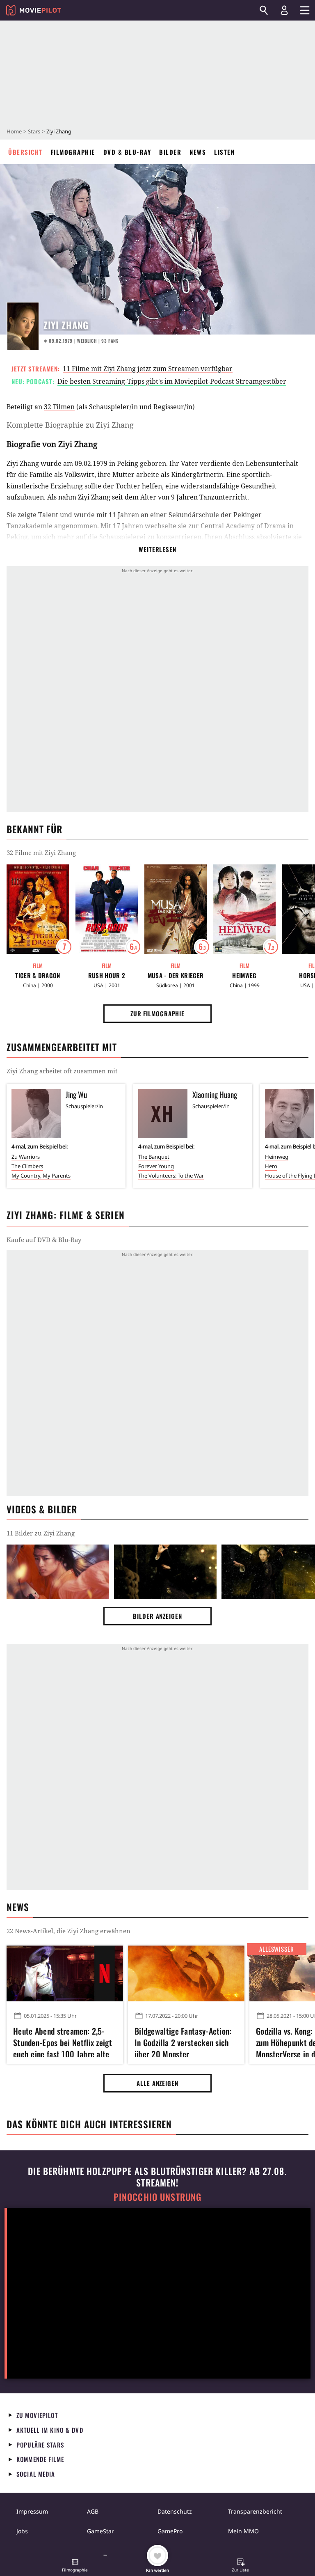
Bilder (170, 152)
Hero (271, 1166)
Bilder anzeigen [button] (157, 1616)
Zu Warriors (26, 1157)
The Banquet (154, 1157)
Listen (224, 152)
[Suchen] (264, 10)
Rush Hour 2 (107, 975)
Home (14, 131)
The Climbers (27, 1166)
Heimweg (244, 975)
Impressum (32, 2511)
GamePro (170, 2531)
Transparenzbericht (255, 2511)
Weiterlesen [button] (157, 549)
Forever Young (156, 1166)
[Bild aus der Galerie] (58, 1572)
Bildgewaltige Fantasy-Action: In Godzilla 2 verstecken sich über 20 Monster (183, 2041)
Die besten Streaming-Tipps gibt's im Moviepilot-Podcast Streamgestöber (172, 381)
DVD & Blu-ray (127, 152)
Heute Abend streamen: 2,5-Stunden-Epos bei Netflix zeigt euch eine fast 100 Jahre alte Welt (63, 2041)
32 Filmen (59, 407)
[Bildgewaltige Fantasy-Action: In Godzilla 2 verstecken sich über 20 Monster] (186, 1973)
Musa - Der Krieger (176, 975)
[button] (75, 2566)
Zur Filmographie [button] (157, 1013)
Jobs (22, 2531)
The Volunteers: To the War (171, 1176)
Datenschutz (175, 2511)
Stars (34, 131)
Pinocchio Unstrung (158, 2197)
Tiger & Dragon (38, 975)
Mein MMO (243, 2531)
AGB (93, 2511)
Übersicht (25, 152)
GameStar (100, 2531)
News (198, 152)
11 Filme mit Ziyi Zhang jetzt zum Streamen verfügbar (148, 369)
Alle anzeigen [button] (157, 2083)
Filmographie (73, 152)
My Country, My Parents (41, 1176)
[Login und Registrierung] (284, 10)
